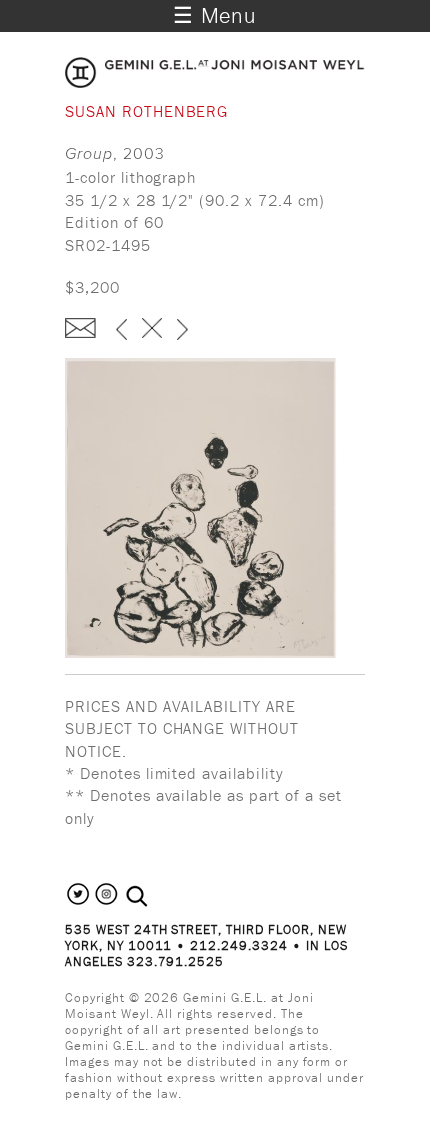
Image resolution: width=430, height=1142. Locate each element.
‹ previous (121, 331)
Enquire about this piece (80, 328)
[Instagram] (106, 902)
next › (182, 331)
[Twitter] (78, 902)
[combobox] (158, 897)
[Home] (215, 82)
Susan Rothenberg (146, 111)
